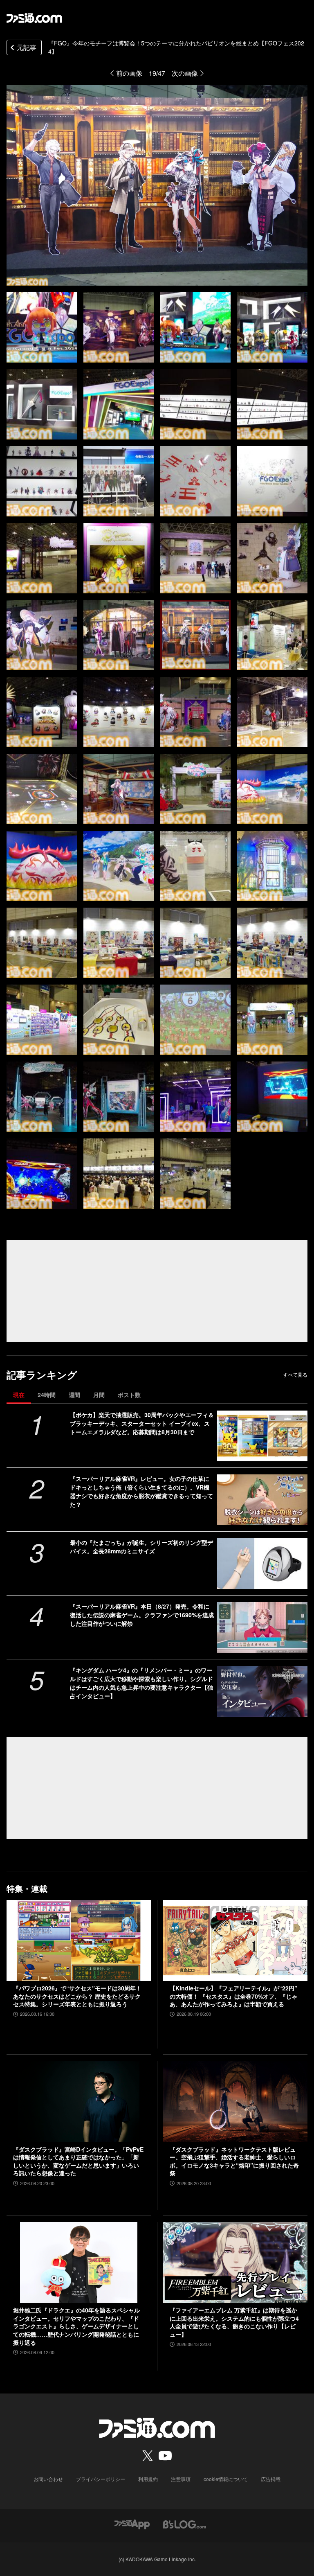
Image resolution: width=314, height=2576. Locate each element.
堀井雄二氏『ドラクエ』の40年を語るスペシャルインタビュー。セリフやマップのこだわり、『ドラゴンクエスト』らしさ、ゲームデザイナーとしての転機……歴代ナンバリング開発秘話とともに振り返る (76, 2326)
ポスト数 (129, 1395)
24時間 (47, 1395)
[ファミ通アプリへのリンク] (132, 2523)
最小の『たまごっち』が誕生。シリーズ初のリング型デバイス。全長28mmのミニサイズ (141, 1547)
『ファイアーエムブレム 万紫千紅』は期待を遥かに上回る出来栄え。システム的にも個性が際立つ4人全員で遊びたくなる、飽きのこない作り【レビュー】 (234, 2322)
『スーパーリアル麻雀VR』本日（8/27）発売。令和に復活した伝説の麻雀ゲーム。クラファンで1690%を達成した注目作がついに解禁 (142, 1615)
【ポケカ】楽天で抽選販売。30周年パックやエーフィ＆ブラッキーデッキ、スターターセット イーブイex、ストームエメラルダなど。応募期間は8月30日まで (142, 1423)
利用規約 (148, 2479)
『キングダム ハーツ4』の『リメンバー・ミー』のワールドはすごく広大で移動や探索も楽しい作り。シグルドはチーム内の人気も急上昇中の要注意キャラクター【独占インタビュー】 (141, 1683)
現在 (19, 1395)
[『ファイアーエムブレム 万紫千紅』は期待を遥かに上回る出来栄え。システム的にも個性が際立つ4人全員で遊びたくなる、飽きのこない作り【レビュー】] (235, 2263)
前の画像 (129, 73)
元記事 (27, 47)
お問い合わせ (48, 2479)
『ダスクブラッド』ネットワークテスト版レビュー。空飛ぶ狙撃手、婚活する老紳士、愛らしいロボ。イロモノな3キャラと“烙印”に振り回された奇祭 (234, 2161)
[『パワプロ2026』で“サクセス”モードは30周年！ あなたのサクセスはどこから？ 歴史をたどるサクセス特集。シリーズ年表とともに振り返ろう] (79, 1941)
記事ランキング (42, 1375)
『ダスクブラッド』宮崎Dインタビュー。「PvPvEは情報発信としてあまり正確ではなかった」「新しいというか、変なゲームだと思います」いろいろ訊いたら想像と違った (78, 2161)
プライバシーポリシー (101, 2479)
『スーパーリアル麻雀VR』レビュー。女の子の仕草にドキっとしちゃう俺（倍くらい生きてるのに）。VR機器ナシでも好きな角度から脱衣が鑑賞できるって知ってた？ (141, 1491)
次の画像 (185, 73)
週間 (74, 1395)
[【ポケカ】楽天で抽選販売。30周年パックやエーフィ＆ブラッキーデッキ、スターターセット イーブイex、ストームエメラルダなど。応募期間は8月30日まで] (262, 1436)
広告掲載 (271, 2479)
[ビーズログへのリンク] (185, 2523)
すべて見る (295, 1375)
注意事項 (181, 2479)
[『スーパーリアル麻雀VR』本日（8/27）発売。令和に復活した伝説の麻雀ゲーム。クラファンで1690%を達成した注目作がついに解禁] (262, 1627)
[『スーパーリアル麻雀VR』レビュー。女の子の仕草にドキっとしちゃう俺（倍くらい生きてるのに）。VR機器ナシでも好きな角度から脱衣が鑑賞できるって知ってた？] (262, 1500)
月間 (99, 1395)
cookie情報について (226, 2479)
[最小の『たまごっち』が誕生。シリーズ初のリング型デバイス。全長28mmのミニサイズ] (262, 1564)
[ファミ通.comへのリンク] (34, 18)
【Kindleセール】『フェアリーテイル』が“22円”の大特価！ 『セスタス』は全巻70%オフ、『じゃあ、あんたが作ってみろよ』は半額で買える (233, 1996)
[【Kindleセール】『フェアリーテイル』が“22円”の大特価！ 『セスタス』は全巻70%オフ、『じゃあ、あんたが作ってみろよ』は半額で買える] (235, 1941)
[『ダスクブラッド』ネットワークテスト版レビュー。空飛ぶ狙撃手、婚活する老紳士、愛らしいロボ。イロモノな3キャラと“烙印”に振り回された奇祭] (235, 2102)
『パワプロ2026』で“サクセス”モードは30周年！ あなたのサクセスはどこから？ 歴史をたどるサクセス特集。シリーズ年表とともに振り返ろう (77, 1996)
